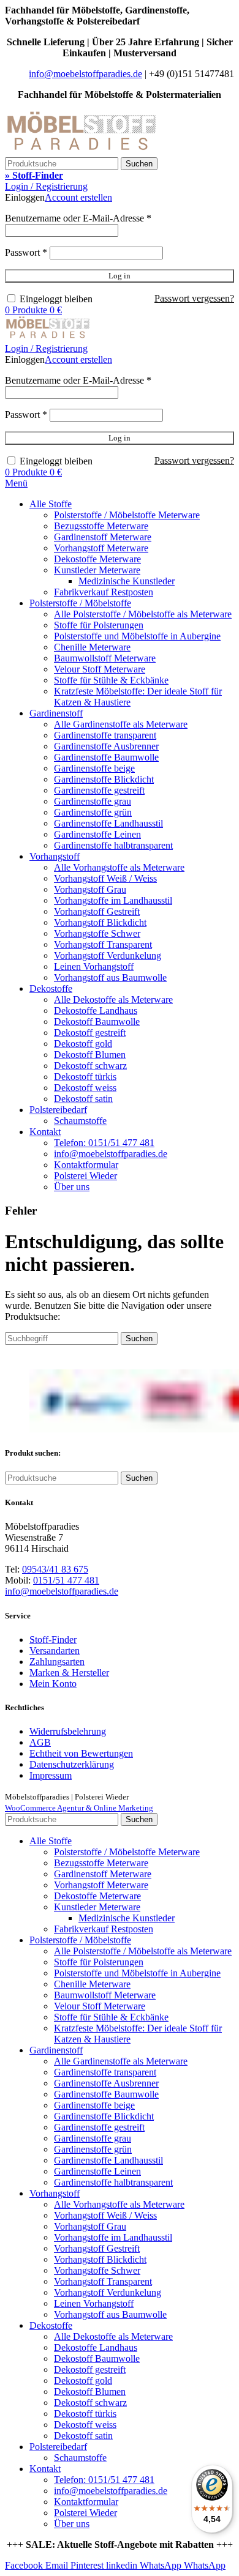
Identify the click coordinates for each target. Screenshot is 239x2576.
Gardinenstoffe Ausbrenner (106, 746)
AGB (40, 1742)
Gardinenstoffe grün (93, 812)
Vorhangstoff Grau (90, 889)
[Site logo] (82, 151)
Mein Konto (53, 1684)
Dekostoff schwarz (90, 1066)
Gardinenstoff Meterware (103, 537)
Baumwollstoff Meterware (105, 658)
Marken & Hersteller (69, 1673)
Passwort (26, 252)
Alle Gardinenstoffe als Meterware (121, 724)
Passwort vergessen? (194, 298)
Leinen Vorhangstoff (94, 966)
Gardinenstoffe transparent (105, 735)
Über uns (72, 1187)
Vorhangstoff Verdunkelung (108, 955)
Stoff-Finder (53, 1640)
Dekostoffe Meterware (97, 559)
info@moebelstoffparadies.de (85, 74)
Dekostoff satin (83, 1099)
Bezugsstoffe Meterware (101, 526)
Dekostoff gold (83, 1044)
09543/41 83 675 (55, 1569)
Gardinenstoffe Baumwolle (106, 757)
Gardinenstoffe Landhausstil (108, 823)
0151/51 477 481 (66, 1580)
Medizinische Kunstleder (127, 581)
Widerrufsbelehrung (68, 1731)
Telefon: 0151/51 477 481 (104, 1143)
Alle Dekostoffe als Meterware (113, 1000)
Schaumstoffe (80, 1121)
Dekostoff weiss (85, 1088)
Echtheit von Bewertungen (81, 1753)
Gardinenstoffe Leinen (97, 834)
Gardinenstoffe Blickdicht (104, 779)
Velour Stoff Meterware (100, 669)
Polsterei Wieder (85, 1176)
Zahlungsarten (57, 1662)
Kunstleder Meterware (97, 570)
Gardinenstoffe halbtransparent (113, 845)
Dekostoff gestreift (90, 1033)
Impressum (51, 1775)
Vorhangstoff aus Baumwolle (110, 977)
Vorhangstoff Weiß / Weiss (105, 878)
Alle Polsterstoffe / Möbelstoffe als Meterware (143, 614)
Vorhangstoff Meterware (101, 548)
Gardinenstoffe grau (93, 801)
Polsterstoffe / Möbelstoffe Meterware (127, 515)
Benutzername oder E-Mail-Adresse (78, 218)
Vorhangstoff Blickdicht (100, 922)
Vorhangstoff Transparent (103, 944)
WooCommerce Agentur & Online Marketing (79, 1808)
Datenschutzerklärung (72, 1764)
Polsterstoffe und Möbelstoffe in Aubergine (137, 636)
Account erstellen (78, 197)
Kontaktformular (86, 1165)
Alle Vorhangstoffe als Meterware (119, 867)
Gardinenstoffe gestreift (99, 790)
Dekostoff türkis (85, 1077)
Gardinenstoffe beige (94, 768)
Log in (120, 276)
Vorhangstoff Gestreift (97, 911)
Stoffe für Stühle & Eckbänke (111, 680)
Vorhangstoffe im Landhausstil (113, 900)
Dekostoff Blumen (90, 1055)
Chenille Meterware (92, 647)
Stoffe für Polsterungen (99, 625)
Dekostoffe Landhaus (96, 1011)
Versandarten (55, 1651)
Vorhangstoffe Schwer (97, 933)
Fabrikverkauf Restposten (104, 592)
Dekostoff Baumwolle (97, 1022)
